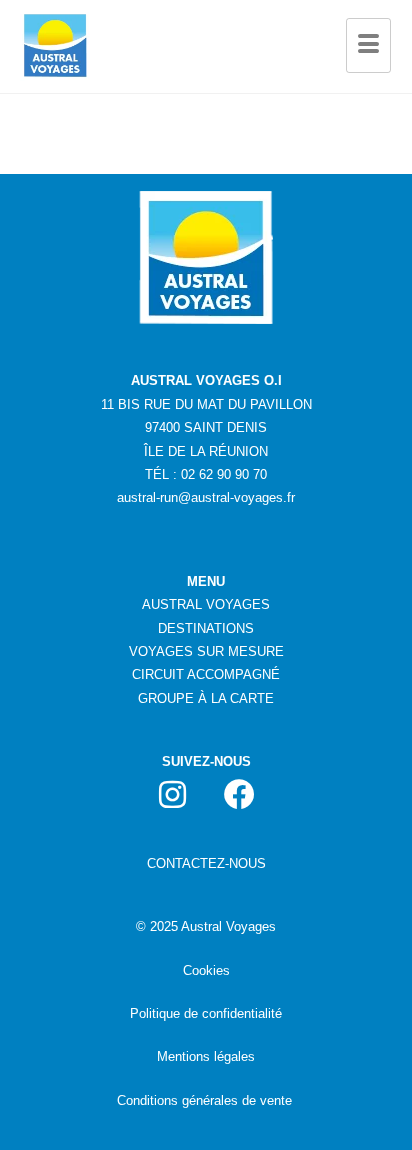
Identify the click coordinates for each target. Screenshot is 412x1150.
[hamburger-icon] (368, 46)
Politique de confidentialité (206, 1013)
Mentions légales (206, 1056)
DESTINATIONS (206, 628)
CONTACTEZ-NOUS (206, 863)
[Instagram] (173, 794)
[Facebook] (240, 794)
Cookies (206, 970)
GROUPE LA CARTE (206, 698)
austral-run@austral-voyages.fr (206, 497)
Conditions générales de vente (204, 1100)
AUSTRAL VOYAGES (206, 604)
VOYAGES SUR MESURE (206, 651)
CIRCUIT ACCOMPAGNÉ (206, 674)
